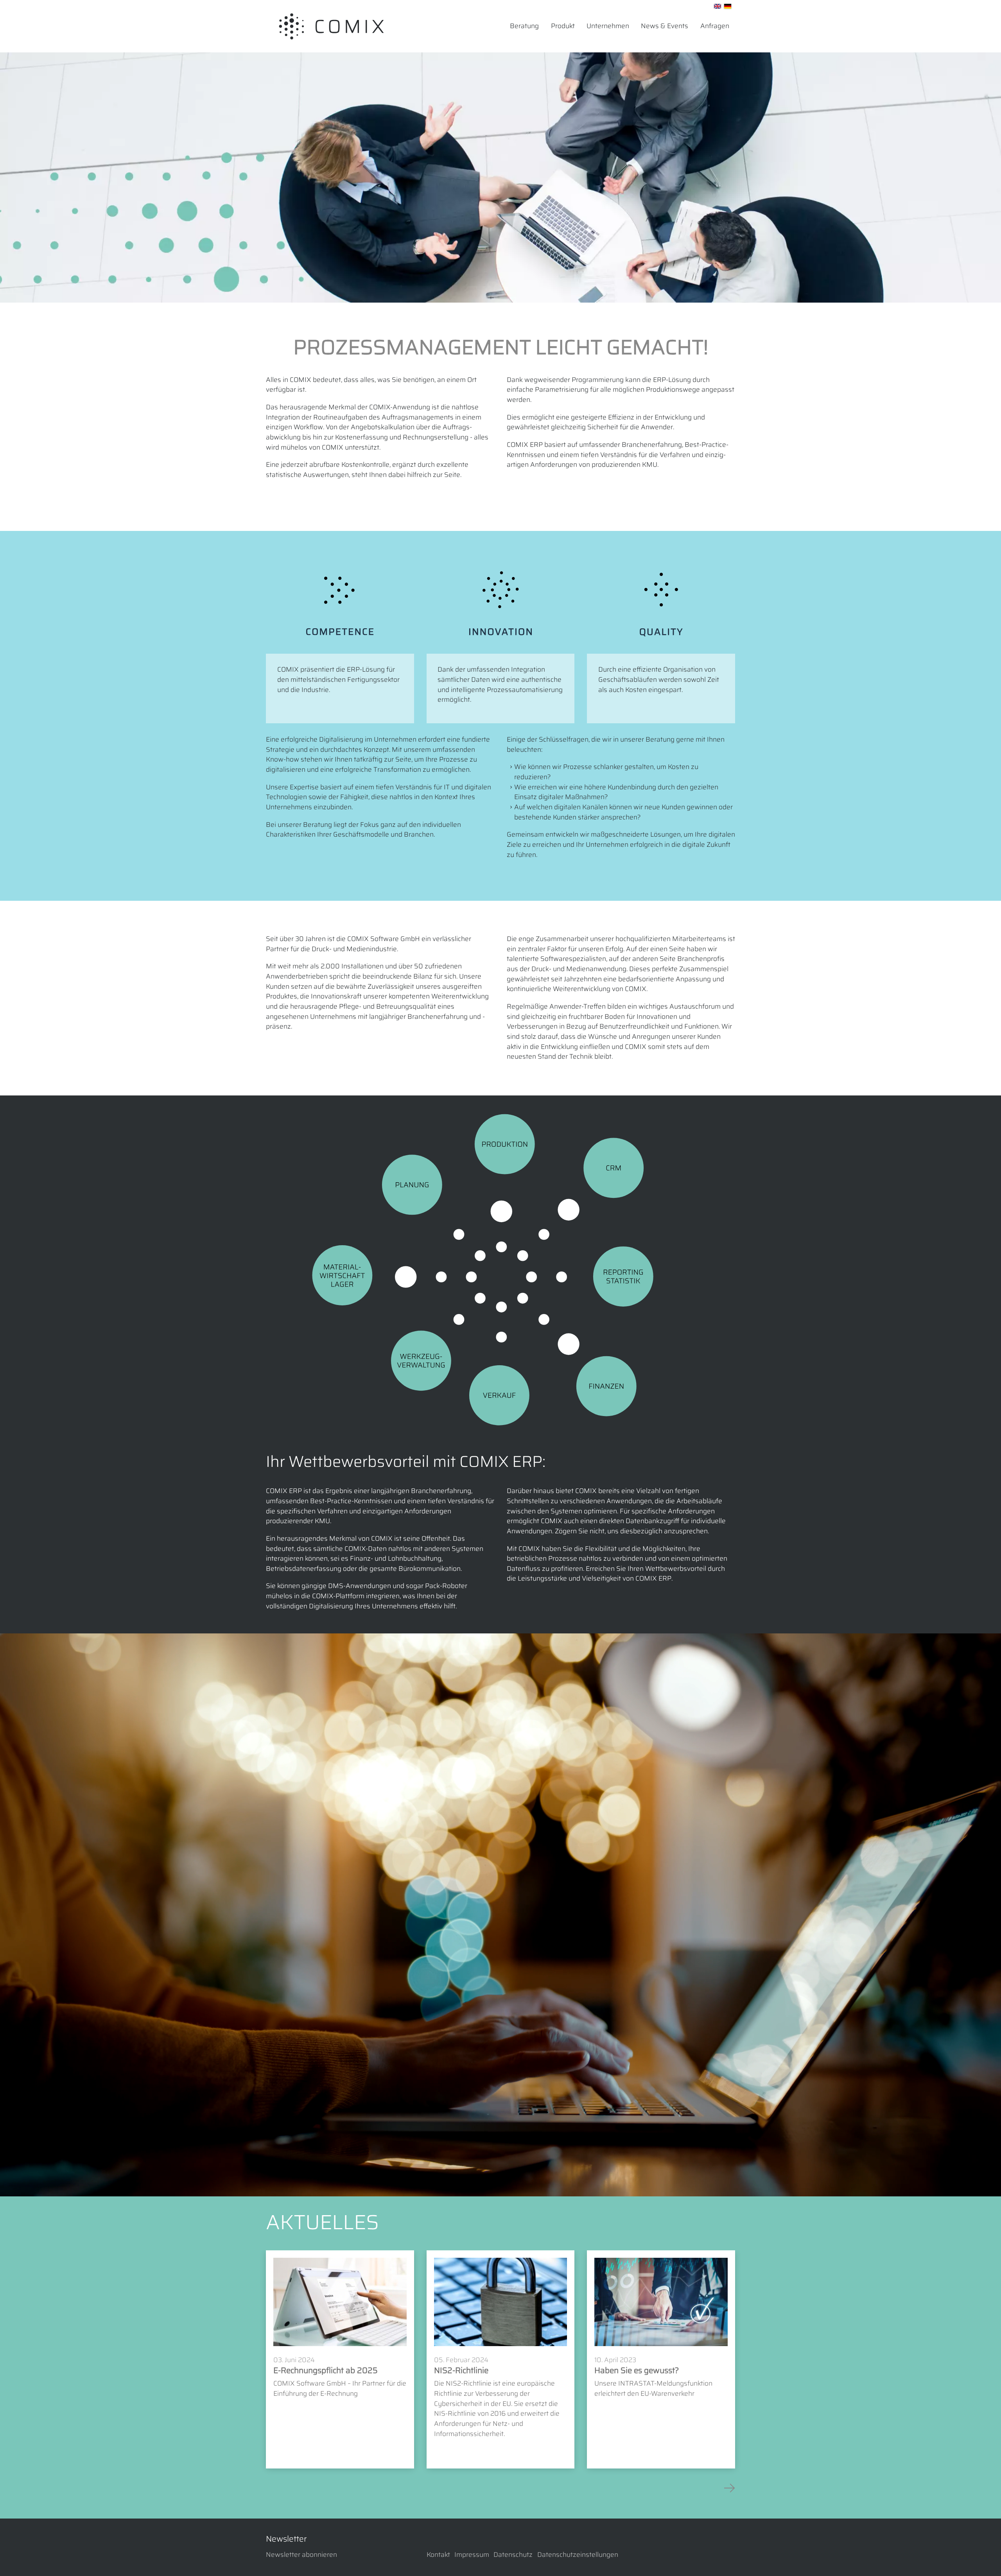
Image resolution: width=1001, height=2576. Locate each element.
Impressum (472, 2555)
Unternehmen (608, 26)
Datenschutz (513, 2555)
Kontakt (438, 2555)
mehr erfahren (300, 2411)
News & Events (665, 26)
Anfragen (715, 26)
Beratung (524, 26)
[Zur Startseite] (331, 26)
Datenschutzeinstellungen (578, 2555)
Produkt (563, 26)
